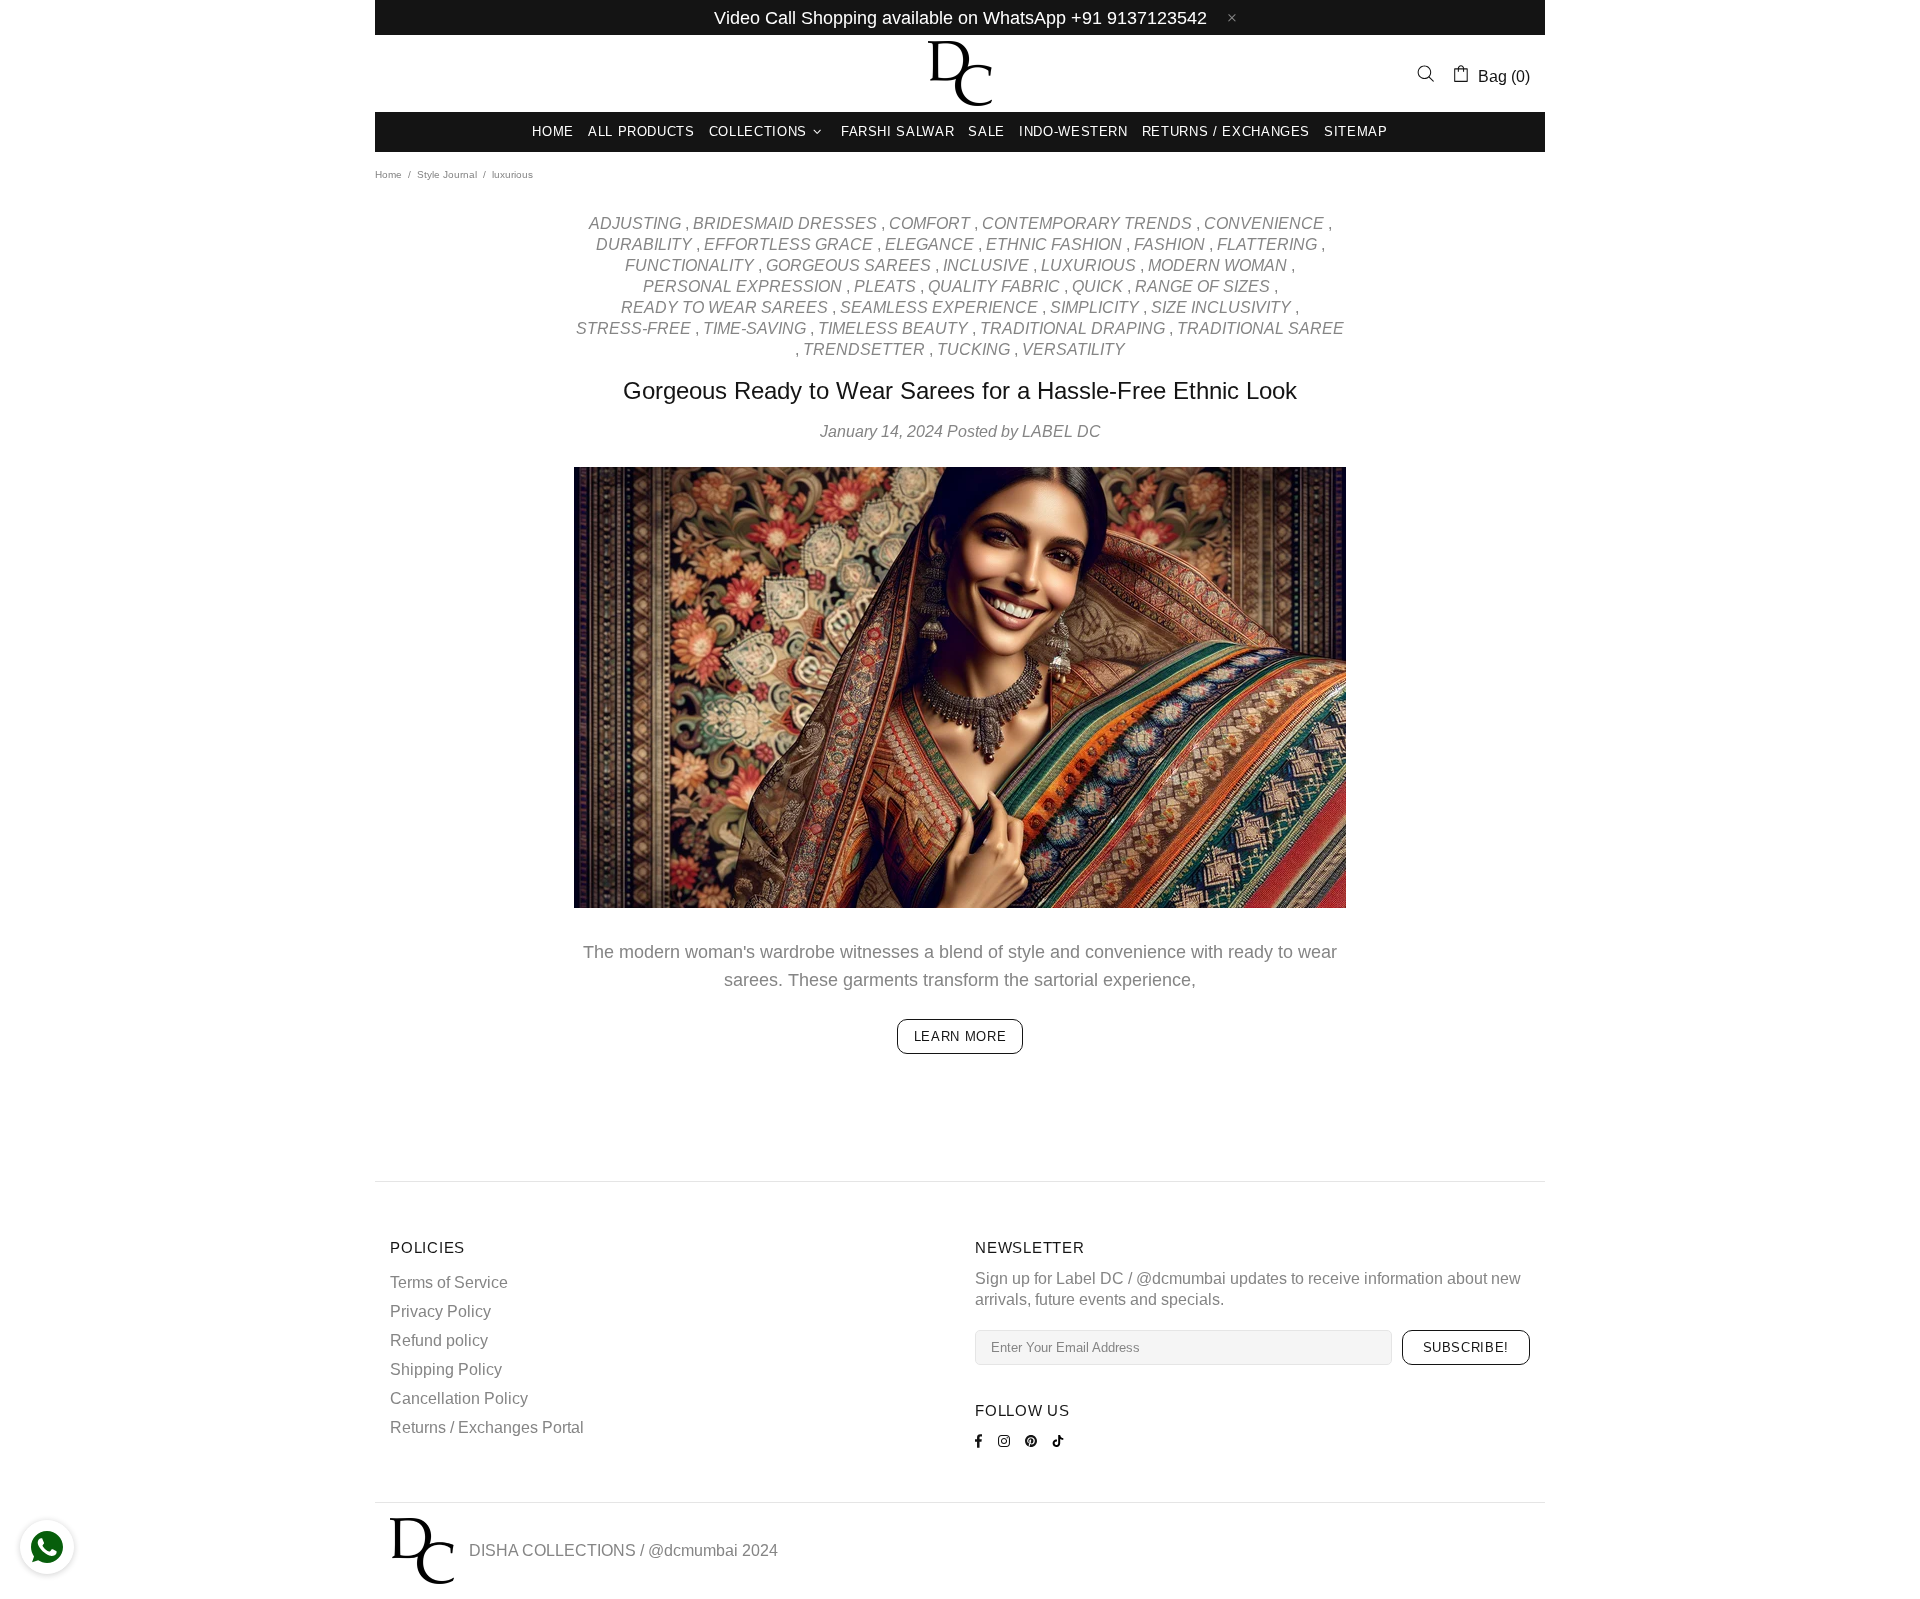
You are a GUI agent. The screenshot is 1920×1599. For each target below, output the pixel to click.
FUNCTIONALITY (689, 265)
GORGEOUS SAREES (848, 265)
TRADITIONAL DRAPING (1072, 328)
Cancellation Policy (459, 1398)
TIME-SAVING (754, 328)
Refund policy (439, 1340)
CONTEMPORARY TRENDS (1087, 223)
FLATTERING (1267, 244)
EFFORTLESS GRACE (788, 244)
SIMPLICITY (1094, 307)
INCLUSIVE (986, 265)
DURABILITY (644, 244)
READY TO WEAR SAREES (724, 307)
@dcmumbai (693, 1550)
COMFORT (929, 223)
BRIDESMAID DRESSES (785, 223)
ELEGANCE (929, 244)
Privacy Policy (440, 1311)
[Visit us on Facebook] (981, 1441)
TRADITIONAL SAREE (1260, 328)
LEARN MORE (960, 1036)
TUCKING (973, 349)
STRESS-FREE (633, 328)
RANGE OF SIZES (1202, 286)
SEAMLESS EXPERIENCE (939, 307)
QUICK (1097, 286)
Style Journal (447, 174)
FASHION (1169, 244)
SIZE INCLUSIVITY (1221, 307)
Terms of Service (449, 1282)
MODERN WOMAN (1217, 265)
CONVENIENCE (1264, 223)
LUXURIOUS (1088, 265)
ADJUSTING (635, 223)
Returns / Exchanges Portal (487, 1427)
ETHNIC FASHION (1054, 244)
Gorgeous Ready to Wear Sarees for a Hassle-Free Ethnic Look (960, 390)
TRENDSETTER (864, 349)
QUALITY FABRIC (994, 286)
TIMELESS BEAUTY (893, 328)
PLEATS (885, 286)
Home (388, 174)
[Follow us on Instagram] (1006, 1441)
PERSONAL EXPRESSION (742, 286)
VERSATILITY (1073, 349)
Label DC (960, 73)
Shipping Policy (446, 1369)
